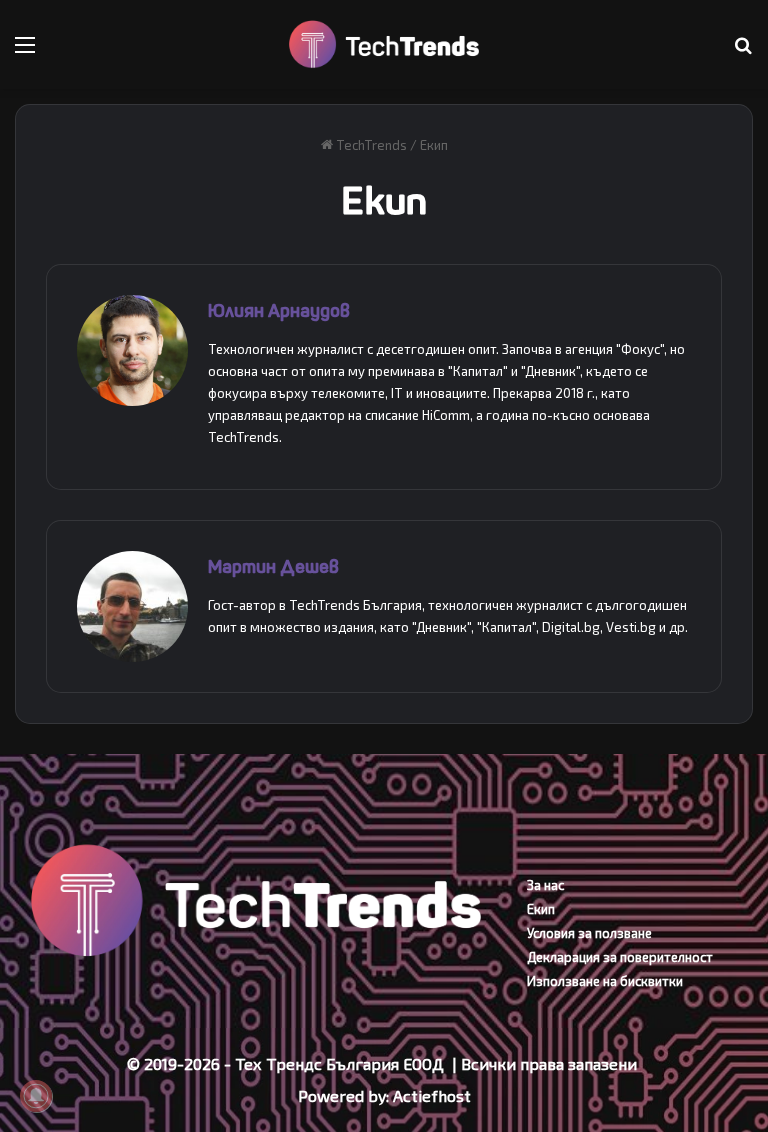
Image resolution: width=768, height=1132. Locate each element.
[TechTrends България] (384, 44)
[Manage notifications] (36, 1096)
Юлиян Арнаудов (279, 311)
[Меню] (25, 51)
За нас (545, 885)
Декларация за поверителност (620, 957)
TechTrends (370, 145)
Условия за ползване (589, 933)
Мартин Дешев (273, 567)
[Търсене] (743, 51)
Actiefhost (432, 1095)
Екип (541, 909)
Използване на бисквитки (605, 981)
